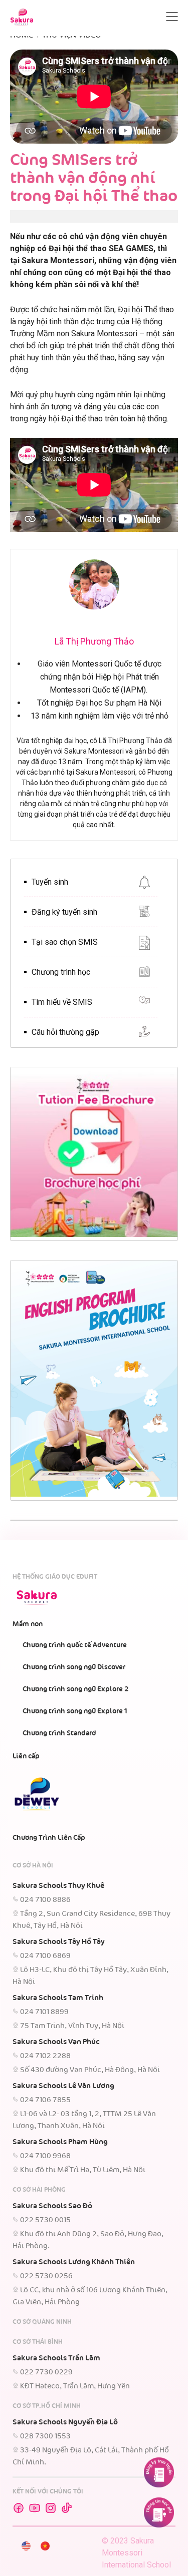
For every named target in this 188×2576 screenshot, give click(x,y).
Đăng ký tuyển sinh (64, 912)
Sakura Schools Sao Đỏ (52, 2206)
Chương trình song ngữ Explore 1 (75, 1711)
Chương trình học (61, 972)
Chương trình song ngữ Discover (74, 1667)
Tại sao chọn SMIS (65, 942)
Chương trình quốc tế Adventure (75, 1645)
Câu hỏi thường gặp (65, 1032)
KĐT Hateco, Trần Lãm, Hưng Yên (75, 2386)
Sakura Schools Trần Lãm (56, 2358)
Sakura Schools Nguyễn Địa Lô (65, 2422)
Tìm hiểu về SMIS (62, 1002)
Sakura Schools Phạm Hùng (60, 2142)
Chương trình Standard (59, 1733)
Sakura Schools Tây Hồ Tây (59, 1942)
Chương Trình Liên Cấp (49, 1838)
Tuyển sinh (50, 882)
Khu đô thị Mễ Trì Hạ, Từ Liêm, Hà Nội (83, 2170)
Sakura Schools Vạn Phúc (56, 2042)
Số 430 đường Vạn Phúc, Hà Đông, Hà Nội (90, 2070)
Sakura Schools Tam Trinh (58, 1998)
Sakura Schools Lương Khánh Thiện (74, 2262)
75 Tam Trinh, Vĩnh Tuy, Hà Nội (72, 2026)
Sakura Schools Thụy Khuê (58, 1886)
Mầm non (28, 1624)
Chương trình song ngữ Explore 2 (75, 1689)
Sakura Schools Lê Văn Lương (63, 2086)
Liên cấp (26, 1756)
